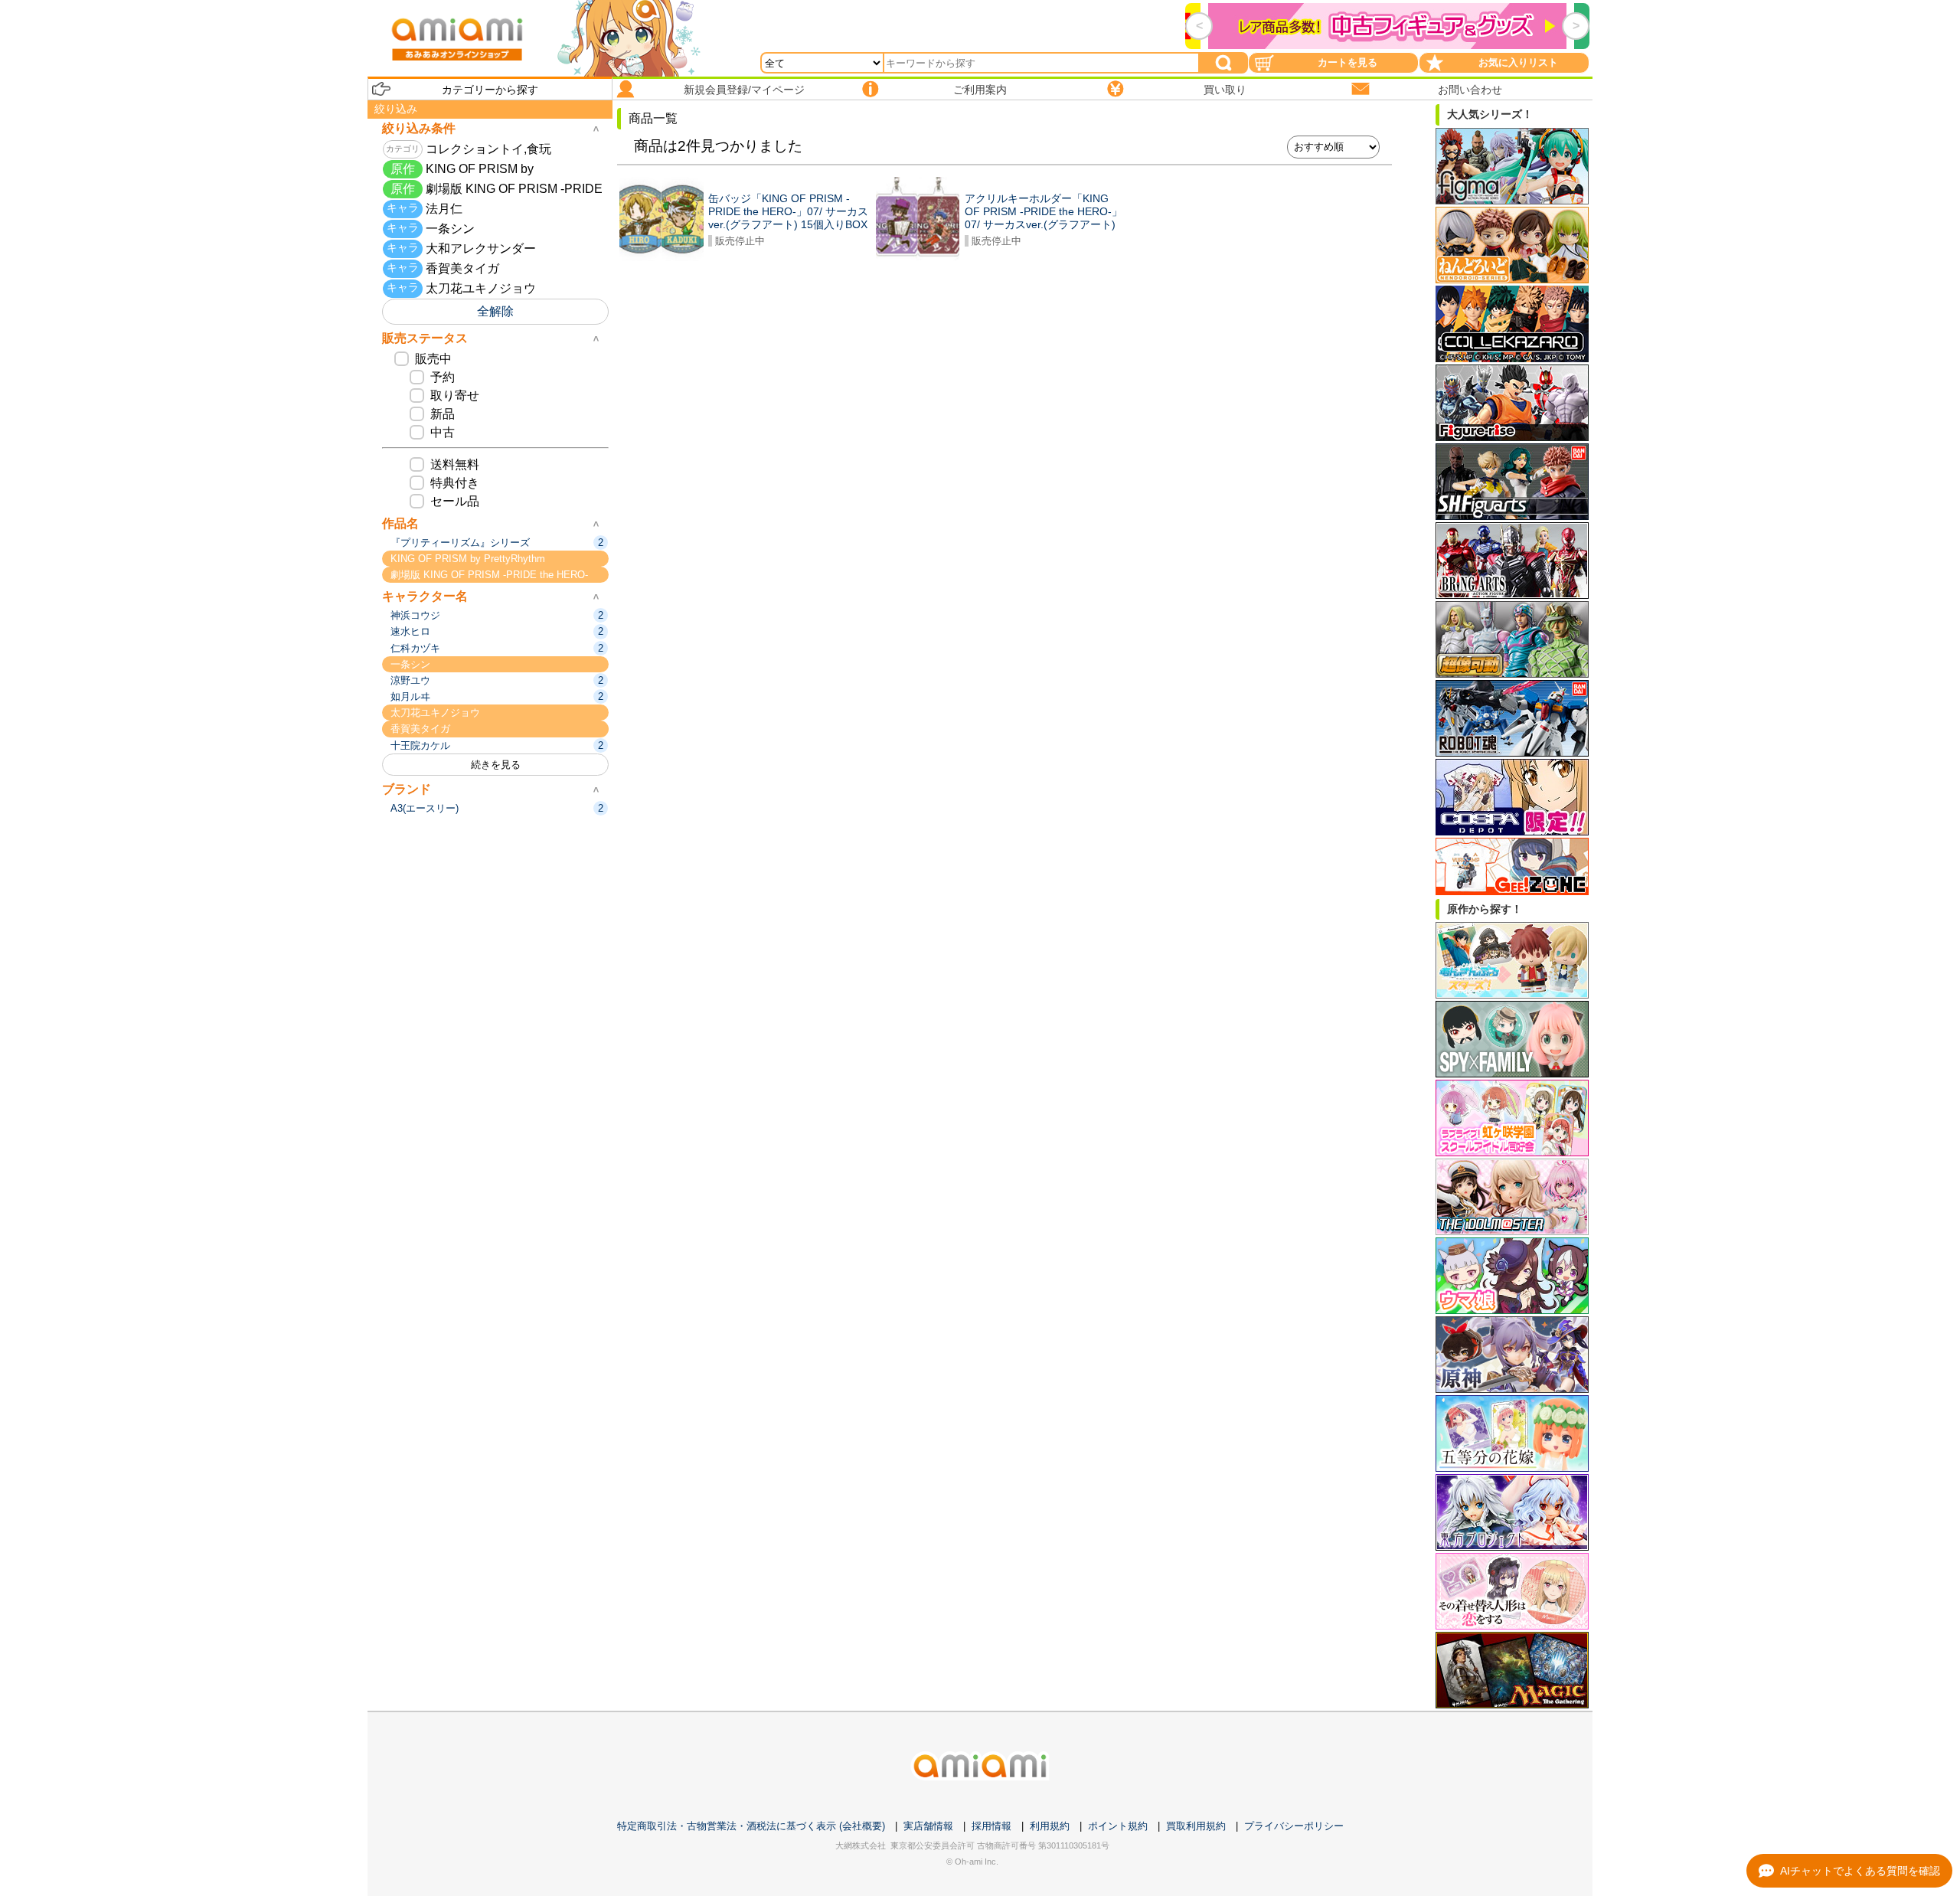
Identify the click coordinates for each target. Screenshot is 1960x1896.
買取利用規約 (1196, 1826)
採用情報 (991, 1826)
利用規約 (1050, 1826)
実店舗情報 (928, 1826)
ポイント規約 (1118, 1826)
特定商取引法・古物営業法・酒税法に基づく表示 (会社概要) (751, 1826)
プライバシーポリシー (1294, 1826)
